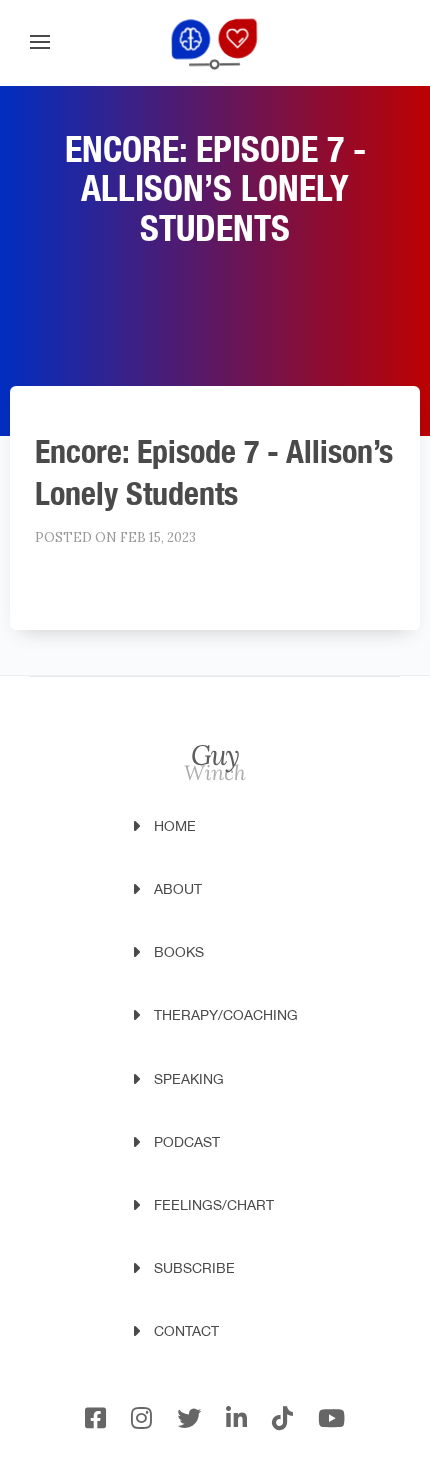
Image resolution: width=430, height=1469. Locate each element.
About (178, 889)
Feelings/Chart (214, 1205)
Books (179, 952)
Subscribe (194, 1268)
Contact (186, 1331)
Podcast (187, 1142)
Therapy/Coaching (226, 1015)
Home (175, 826)
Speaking (189, 1079)
